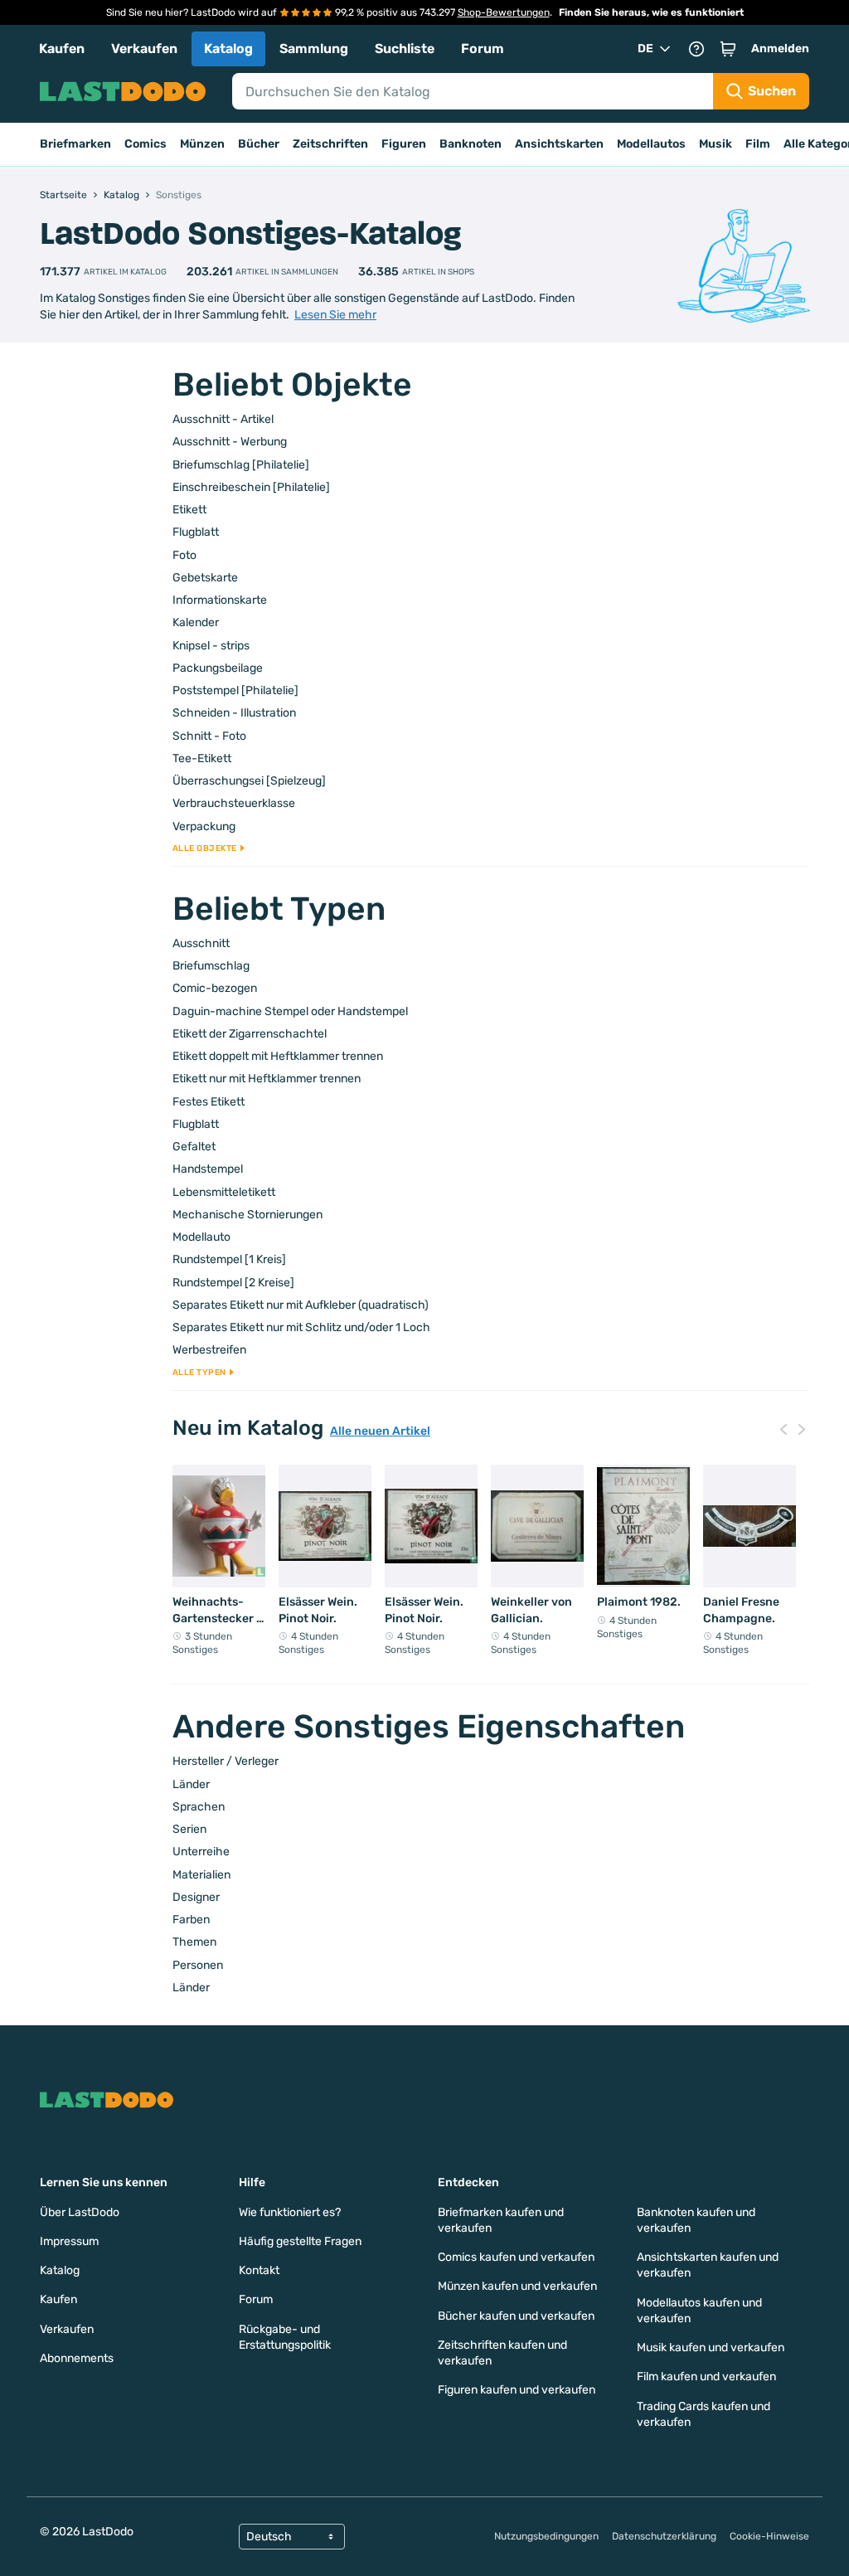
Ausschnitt (201, 943)
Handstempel (208, 1169)
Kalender (196, 622)
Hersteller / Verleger (226, 1761)
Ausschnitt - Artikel (223, 419)
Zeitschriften (330, 144)
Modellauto (201, 1237)
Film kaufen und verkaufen (706, 2377)
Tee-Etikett (202, 758)
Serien (189, 1829)
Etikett (189, 510)
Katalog (228, 49)
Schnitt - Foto (209, 736)
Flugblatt (196, 532)
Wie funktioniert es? (290, 2212)
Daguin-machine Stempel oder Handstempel (290, 1011)
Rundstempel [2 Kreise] (233, 1283)
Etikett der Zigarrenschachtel (250, 1034)
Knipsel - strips (211, 646)
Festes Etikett (209, 1102)
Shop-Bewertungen (504, 12)
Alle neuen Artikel (380, 1431)
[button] (728, 49)
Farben (191, 1920)
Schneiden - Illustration (234, 713)
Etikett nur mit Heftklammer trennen (267, 1079)
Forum (483, 49)
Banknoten (471, 144)
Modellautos (651, 144)
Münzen (202, 144)
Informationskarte (220, 600)
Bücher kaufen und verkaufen (516, 2316)
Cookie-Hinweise (769, 2536)
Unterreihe (201, 1852)
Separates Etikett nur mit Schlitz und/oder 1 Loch (301, 1327)
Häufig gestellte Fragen (300, 2241)
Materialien (201, 1875)
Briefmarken (75, 144)
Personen (198, 1965)
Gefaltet (194, 1147)
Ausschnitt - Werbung (230, 442)
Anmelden (780, 49)
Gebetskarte (205, 578)
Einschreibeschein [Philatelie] (251, 487)
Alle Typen (199, 1373)
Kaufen (62, 49)
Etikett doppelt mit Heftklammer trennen (278, 1056)
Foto (184, 555)
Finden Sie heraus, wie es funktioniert (651, 12)
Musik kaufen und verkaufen (711, 2348)
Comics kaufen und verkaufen (516, 2257)
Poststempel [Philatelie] (235, 690)
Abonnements (77, 2358)
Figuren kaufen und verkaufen (517, 2390)
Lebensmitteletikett (224, 1192)
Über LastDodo (80, 2212)
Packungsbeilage (218, 668)
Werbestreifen (209, 1350)
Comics (146, 144)
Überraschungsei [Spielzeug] (249, 781)
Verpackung (204, 826)
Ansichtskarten (559, 144)
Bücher (259, 144)
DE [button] (645, 49)
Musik (716, 144)
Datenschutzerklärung (664, 2536)
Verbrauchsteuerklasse (234, 803)
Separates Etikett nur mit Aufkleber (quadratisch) (301, 1305)
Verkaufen (144, 49)
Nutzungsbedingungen (546, 2536)
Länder (191, 1784)
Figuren (404, 144)
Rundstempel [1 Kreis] (229, 1259)
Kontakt (259, 2270)
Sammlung (314, 49)
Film (758, 144)
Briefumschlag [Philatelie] (241, 465)
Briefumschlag (211, 966)
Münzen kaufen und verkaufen (517, 2286)
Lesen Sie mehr (335, 315)
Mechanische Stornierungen (247, 1215)
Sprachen (199, 1807)
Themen (194, 1942)
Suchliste (405, 49)
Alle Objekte (205, 848)
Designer (196, 1897)
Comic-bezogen (215, 988)
